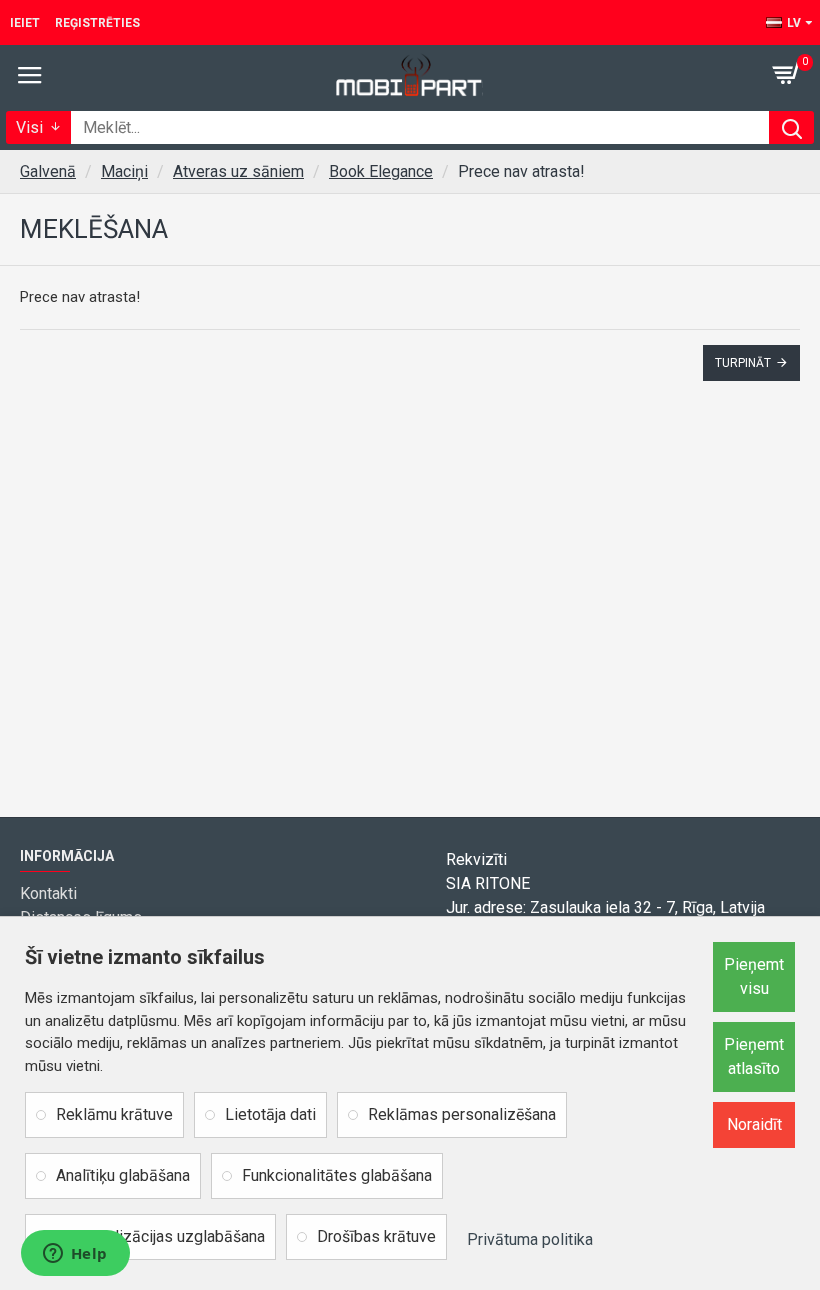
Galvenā (48, 171)
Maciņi (124, 171)
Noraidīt (754, 1124)
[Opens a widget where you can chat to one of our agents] (75, 1255)
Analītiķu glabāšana (123, 1175)
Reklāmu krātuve (114, 1114)
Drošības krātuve (376, 1236)
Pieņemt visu (754, 976)
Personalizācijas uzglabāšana (160, 1236)
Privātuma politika (530, 1239)
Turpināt (743, 363)
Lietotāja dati (270, 1114)
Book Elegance (381, 171)
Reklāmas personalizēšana (462, 1114)
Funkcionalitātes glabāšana (337, 1175)
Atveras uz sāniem (238, 171)
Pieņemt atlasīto (754, 1056)
